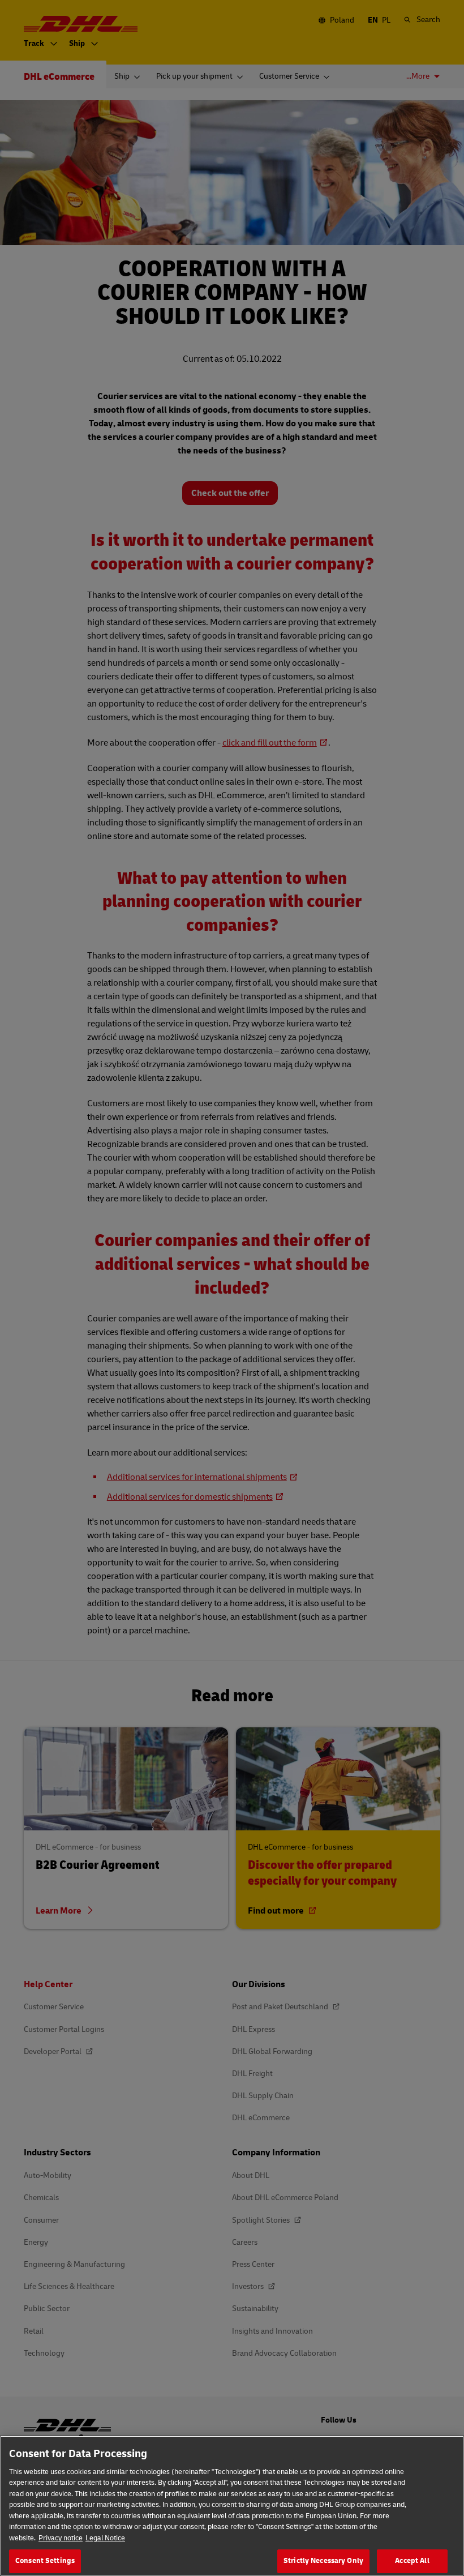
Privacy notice (61, 2538)
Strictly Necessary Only (323, 2561)
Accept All (412, 2561)
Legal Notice (105, 2538)
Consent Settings (45, 2561)
